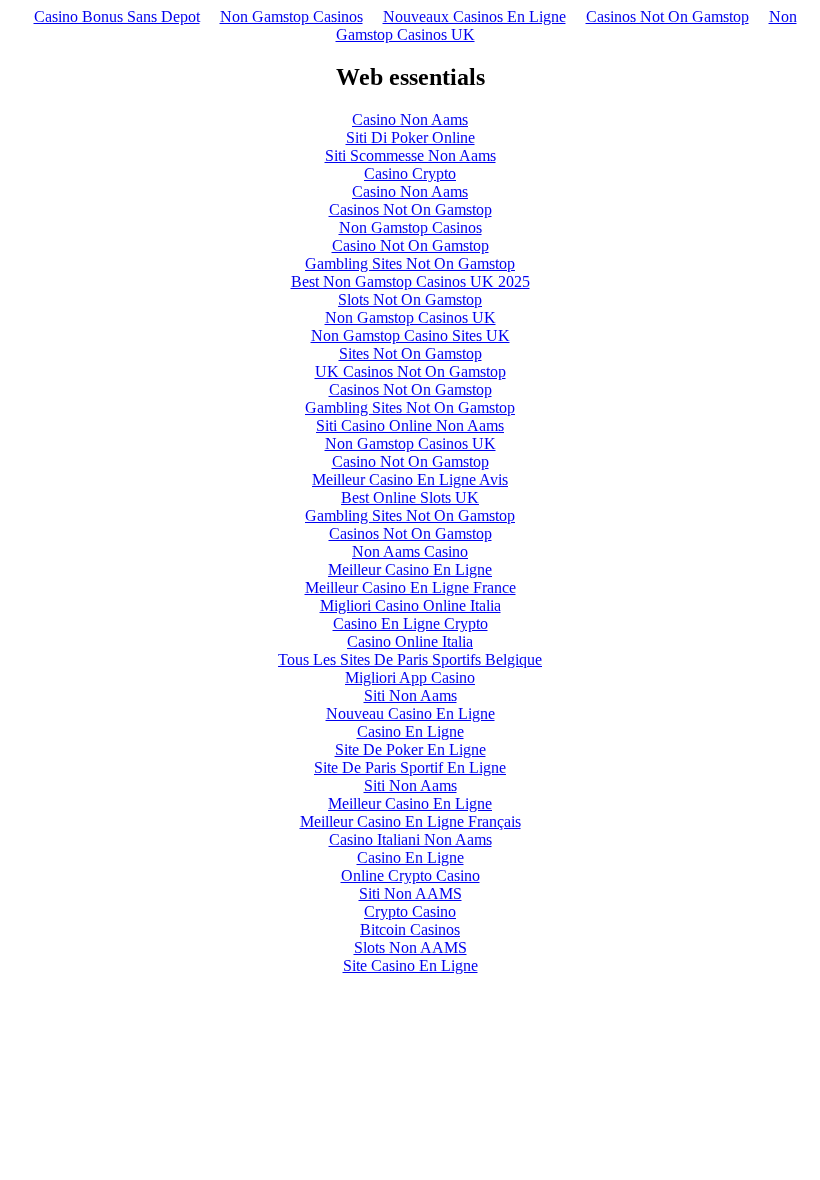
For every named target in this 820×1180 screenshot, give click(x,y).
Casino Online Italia (410, 641)
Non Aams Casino (410, 551)
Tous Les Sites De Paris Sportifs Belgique (410, 659)
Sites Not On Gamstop (410, 353)
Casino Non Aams (410, 119)
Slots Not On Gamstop (410, 299)
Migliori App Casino (410, 677)
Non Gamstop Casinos (291, 16)
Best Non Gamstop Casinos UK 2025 (410, 281)
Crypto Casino (410, 911)
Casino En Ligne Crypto (410, 623)
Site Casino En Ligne (410, 965)
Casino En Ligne (410, 731)
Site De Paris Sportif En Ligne (410, 767)
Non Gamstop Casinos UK (410, 317)
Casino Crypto (410, 173)
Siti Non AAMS (410, 893)
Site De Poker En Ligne (410, 749)
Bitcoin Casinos (410, 929)
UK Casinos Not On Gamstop (410, 371)
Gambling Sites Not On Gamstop (410, 263)
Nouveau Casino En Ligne (410, 713)
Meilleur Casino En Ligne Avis (410, 479)
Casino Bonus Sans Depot (117, 16)
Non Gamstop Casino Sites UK (410, 335)
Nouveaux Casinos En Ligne (474, 16)
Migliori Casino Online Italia (410, 605)
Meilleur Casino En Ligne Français (410, 821)
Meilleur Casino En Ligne (410, 569)
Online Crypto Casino (410, 875)
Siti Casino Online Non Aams (410, 425)
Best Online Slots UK (410, 497)
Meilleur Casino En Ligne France (410, 587)
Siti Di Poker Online (410, 137)
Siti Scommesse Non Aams (410, 155)
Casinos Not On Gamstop (667, 16)
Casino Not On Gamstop (410, 245)
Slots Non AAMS (410, 947)
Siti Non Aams (410, 695)
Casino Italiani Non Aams (410, 839)
